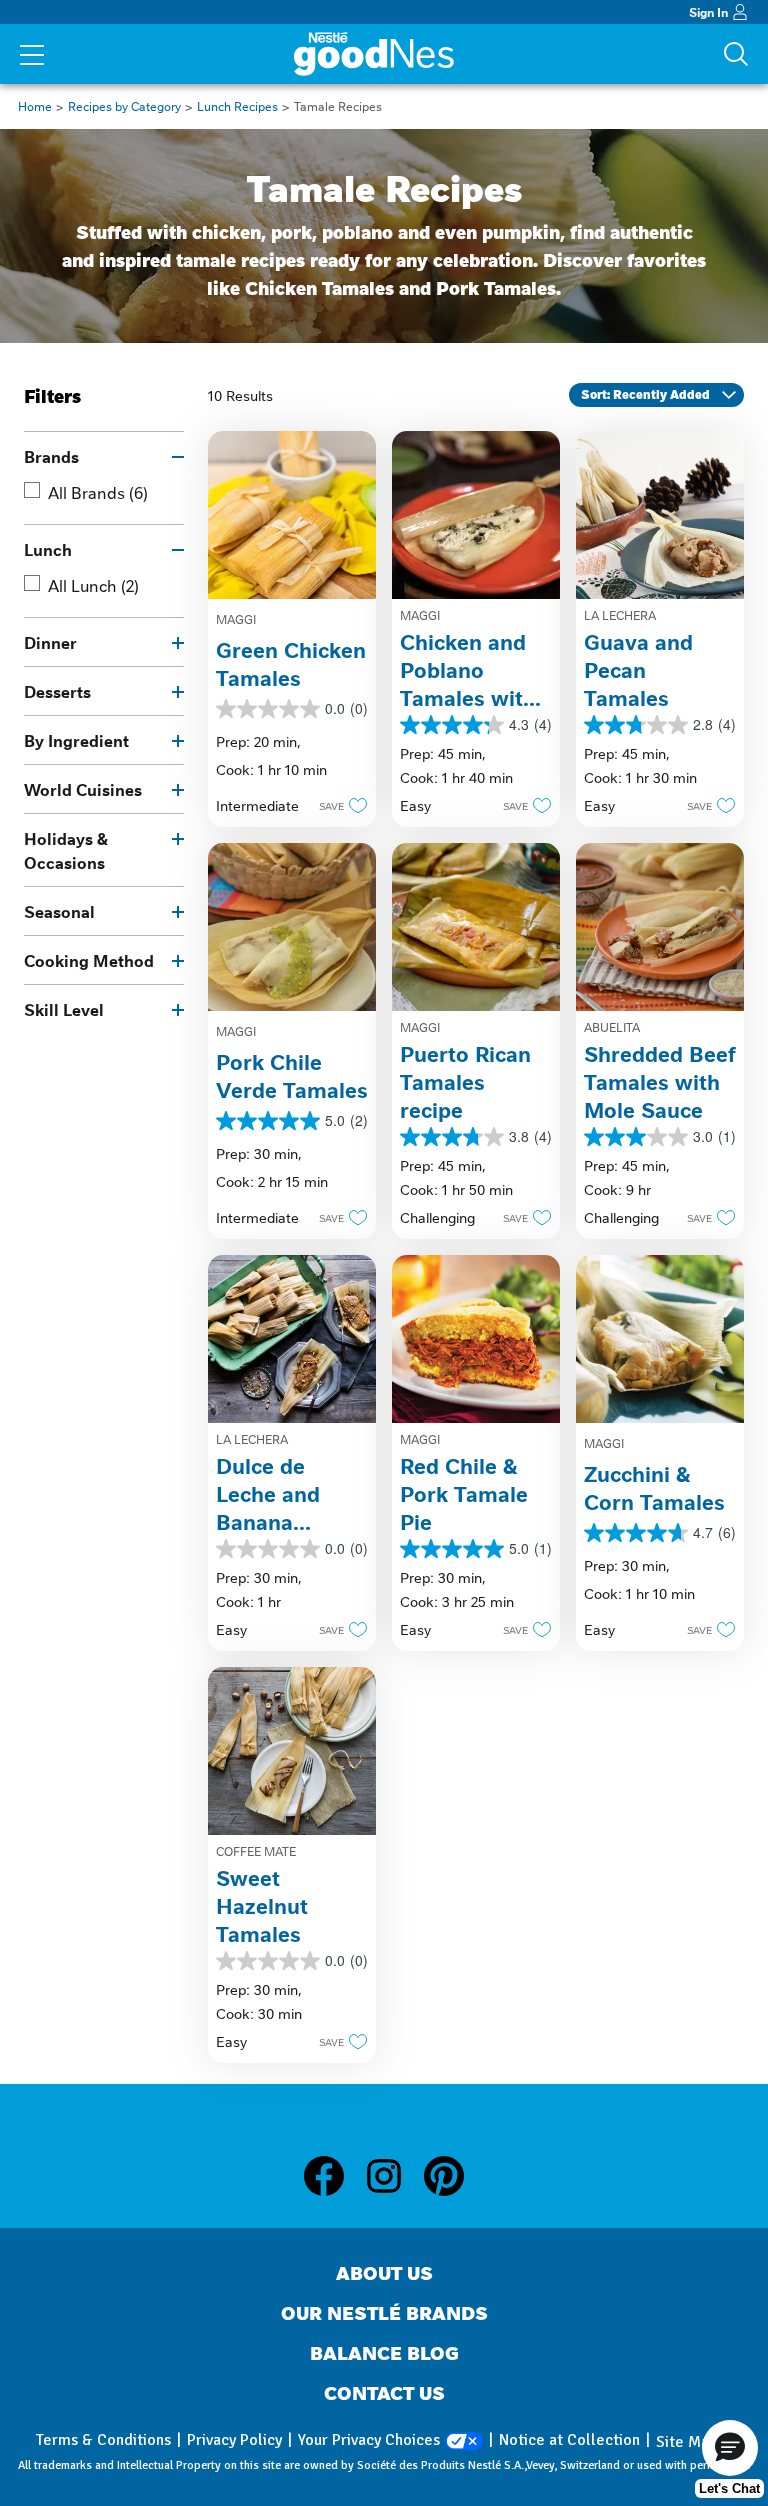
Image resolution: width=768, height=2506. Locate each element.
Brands (51, 456)
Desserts (57, 691)
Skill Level (64, 1009)
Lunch (48, 549)
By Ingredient (76, 740)
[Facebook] (334, 2176)
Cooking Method (89, 960)
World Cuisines (83, 789)
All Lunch (93, 585)
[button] (337, 805)
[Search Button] (736, 54)
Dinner (50, 642)
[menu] (32, 57)
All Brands (98, 492)
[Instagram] (394, 2176)
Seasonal (59, 911)
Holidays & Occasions (66, 850)
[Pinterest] (444, 2176)
